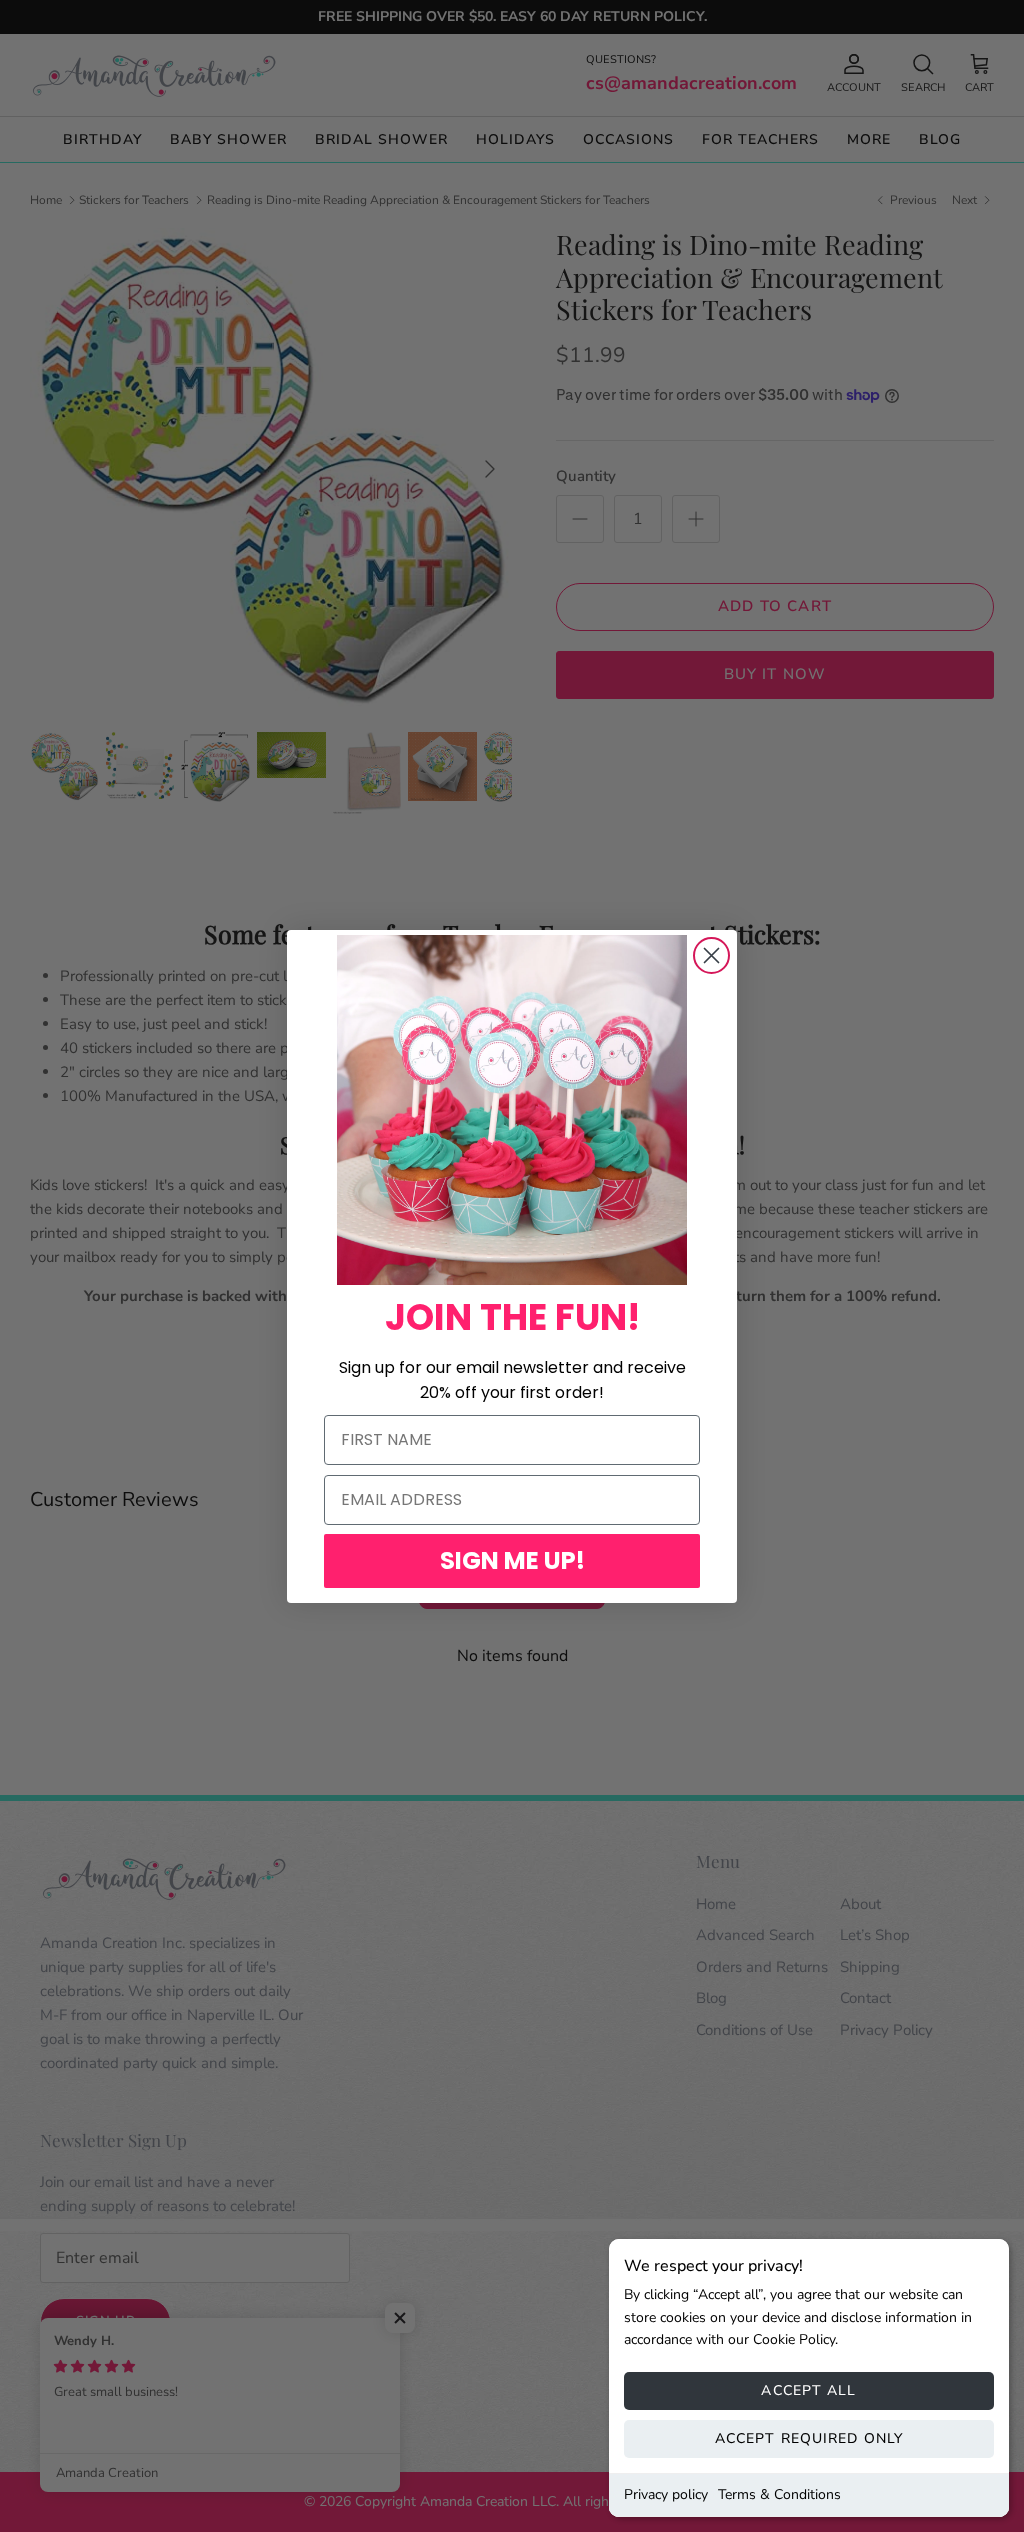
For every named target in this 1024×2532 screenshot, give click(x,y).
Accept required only (809, 2438)
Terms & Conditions (779, 2494)
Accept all (808, 2390)
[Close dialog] (711, 955)
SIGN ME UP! (512, 1560)
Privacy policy (666, 2494)
